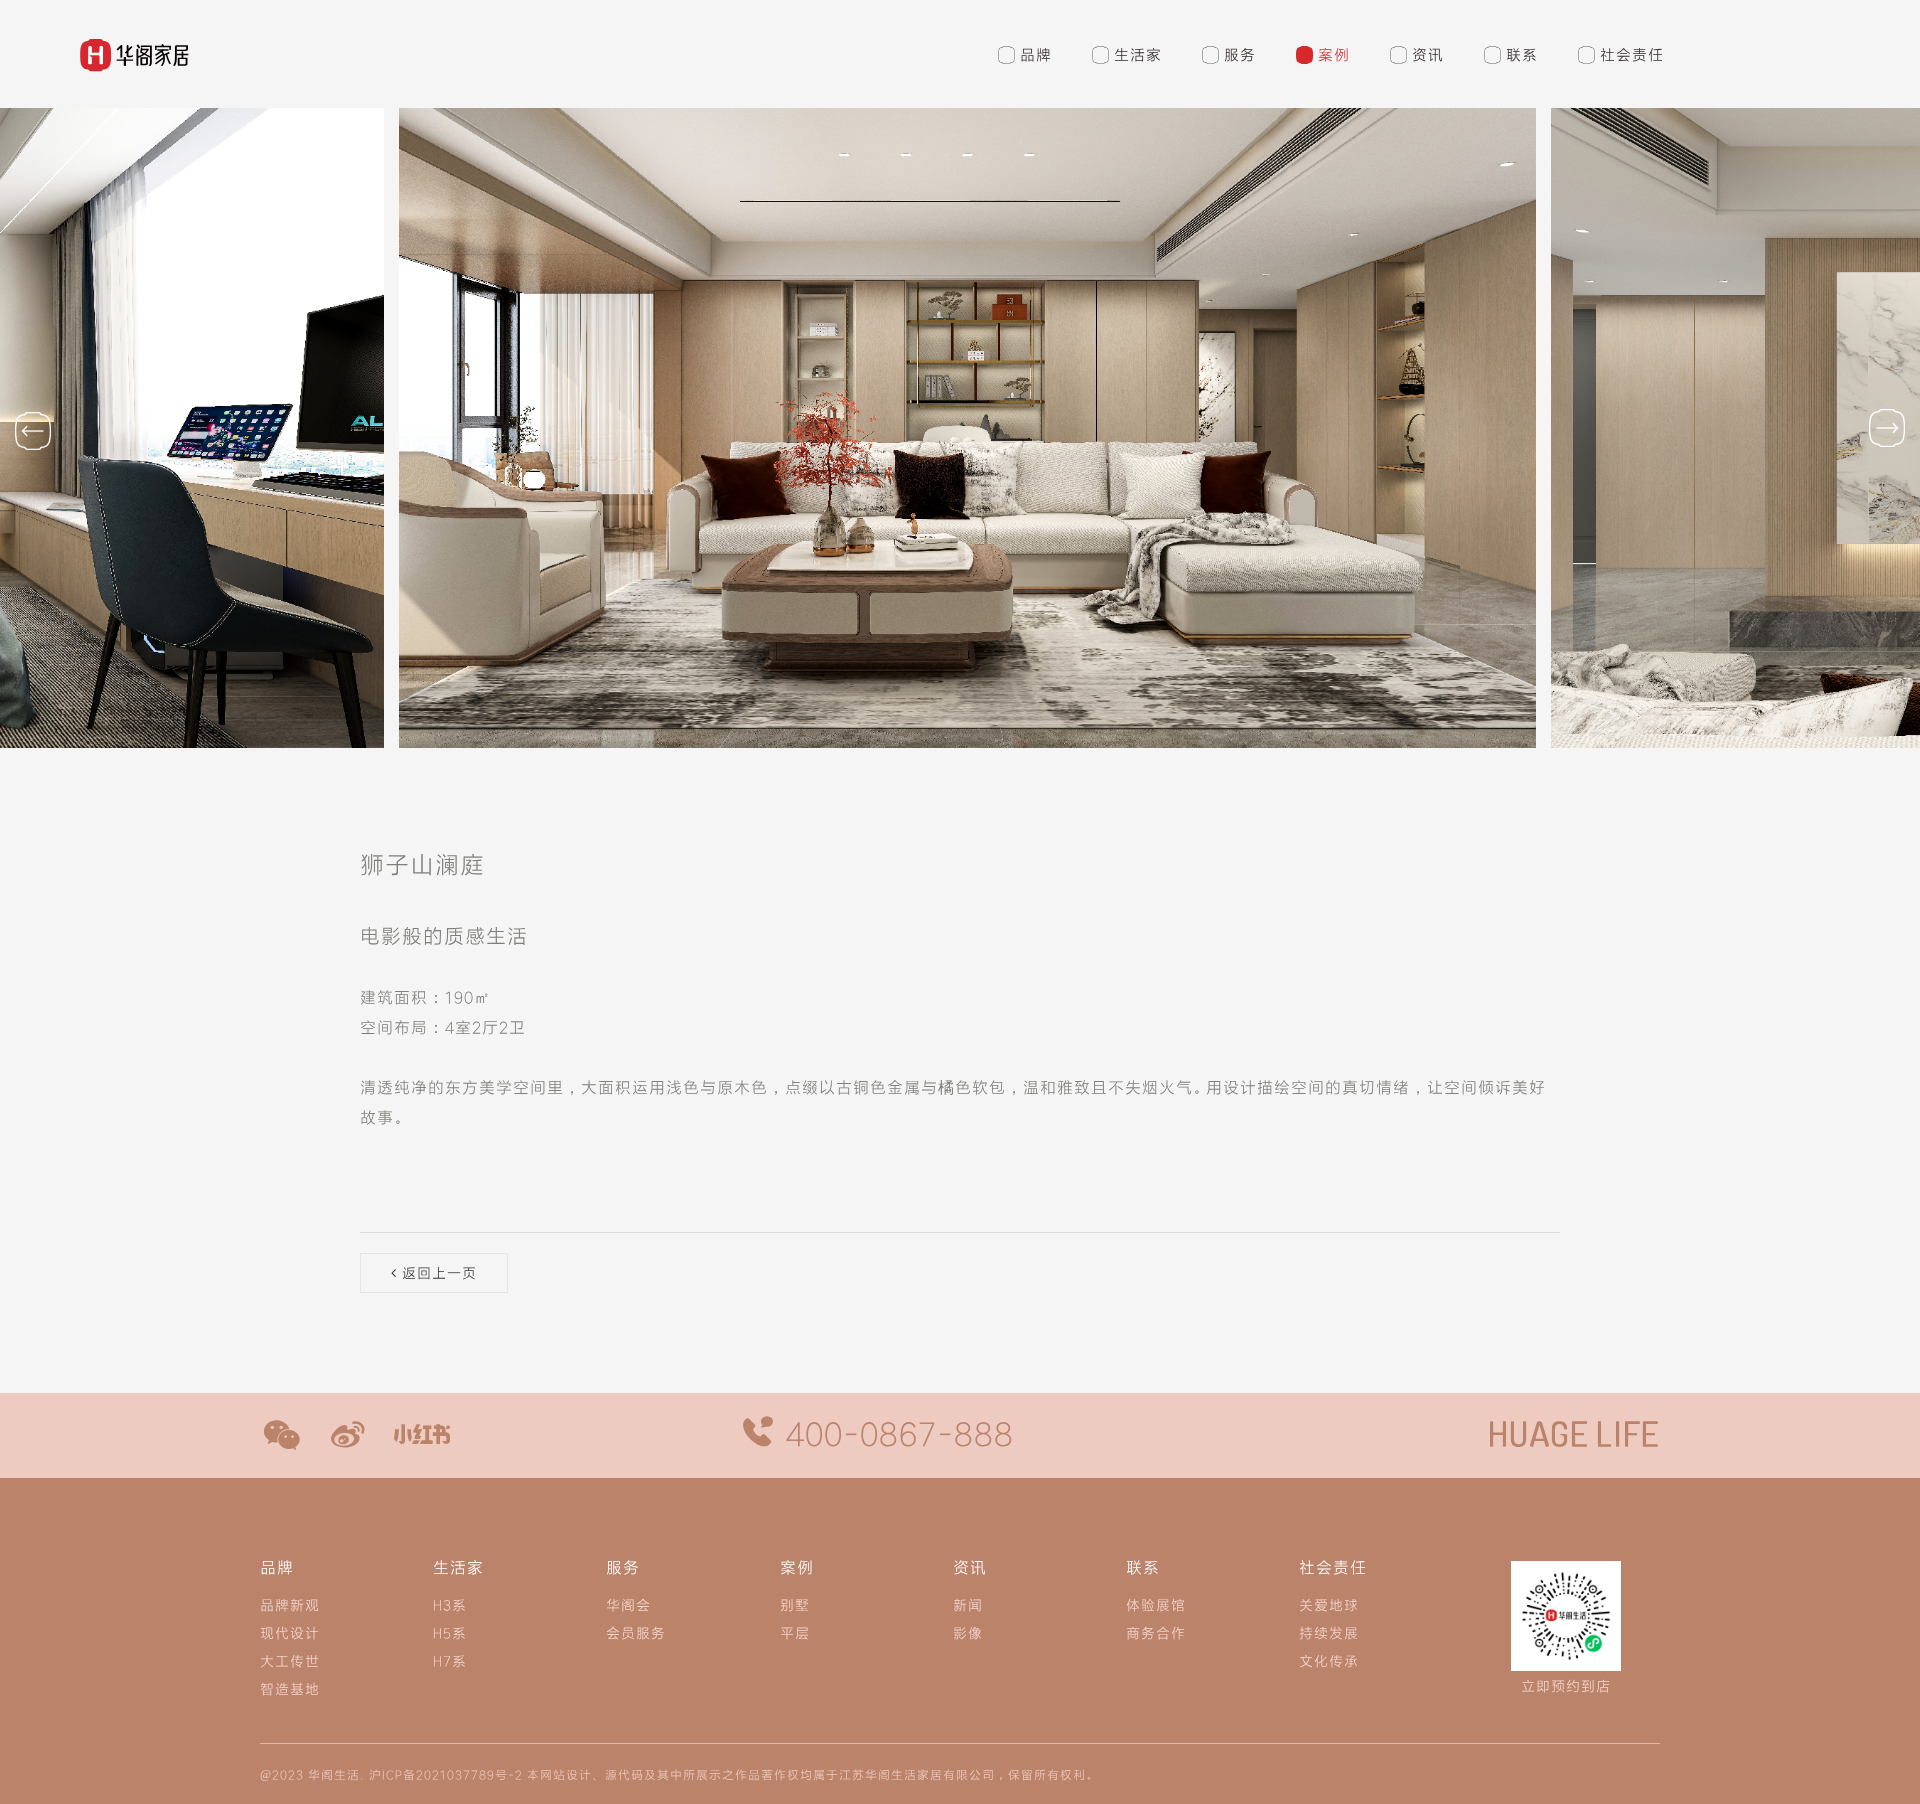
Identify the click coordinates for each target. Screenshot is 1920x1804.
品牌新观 (290, 1604)
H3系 (450, 1604)
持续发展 (1329, 1632)
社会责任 (1632, 54)
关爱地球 (1329, 1604)
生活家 (1138, 54)
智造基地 (290, 1688)
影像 (968, 1632)
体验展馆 (1156, 1604)
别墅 (795, 1604)
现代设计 (290, 1632)
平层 (795, 1632)
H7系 (450, 1660)
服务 (1240, 54)
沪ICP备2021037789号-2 (446, 1774)
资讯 (1428, 54)
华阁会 (628, 1604)
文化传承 (1329, 1660)
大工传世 (290, 1660)
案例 (1334, 54)
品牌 (1036, 54)
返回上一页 (437, 1272)
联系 (1522, 54)
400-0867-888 (895, 1433)
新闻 (968, 1604)
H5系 (450, 1632)
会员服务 (636, 1632)
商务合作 (1156, 1632)
